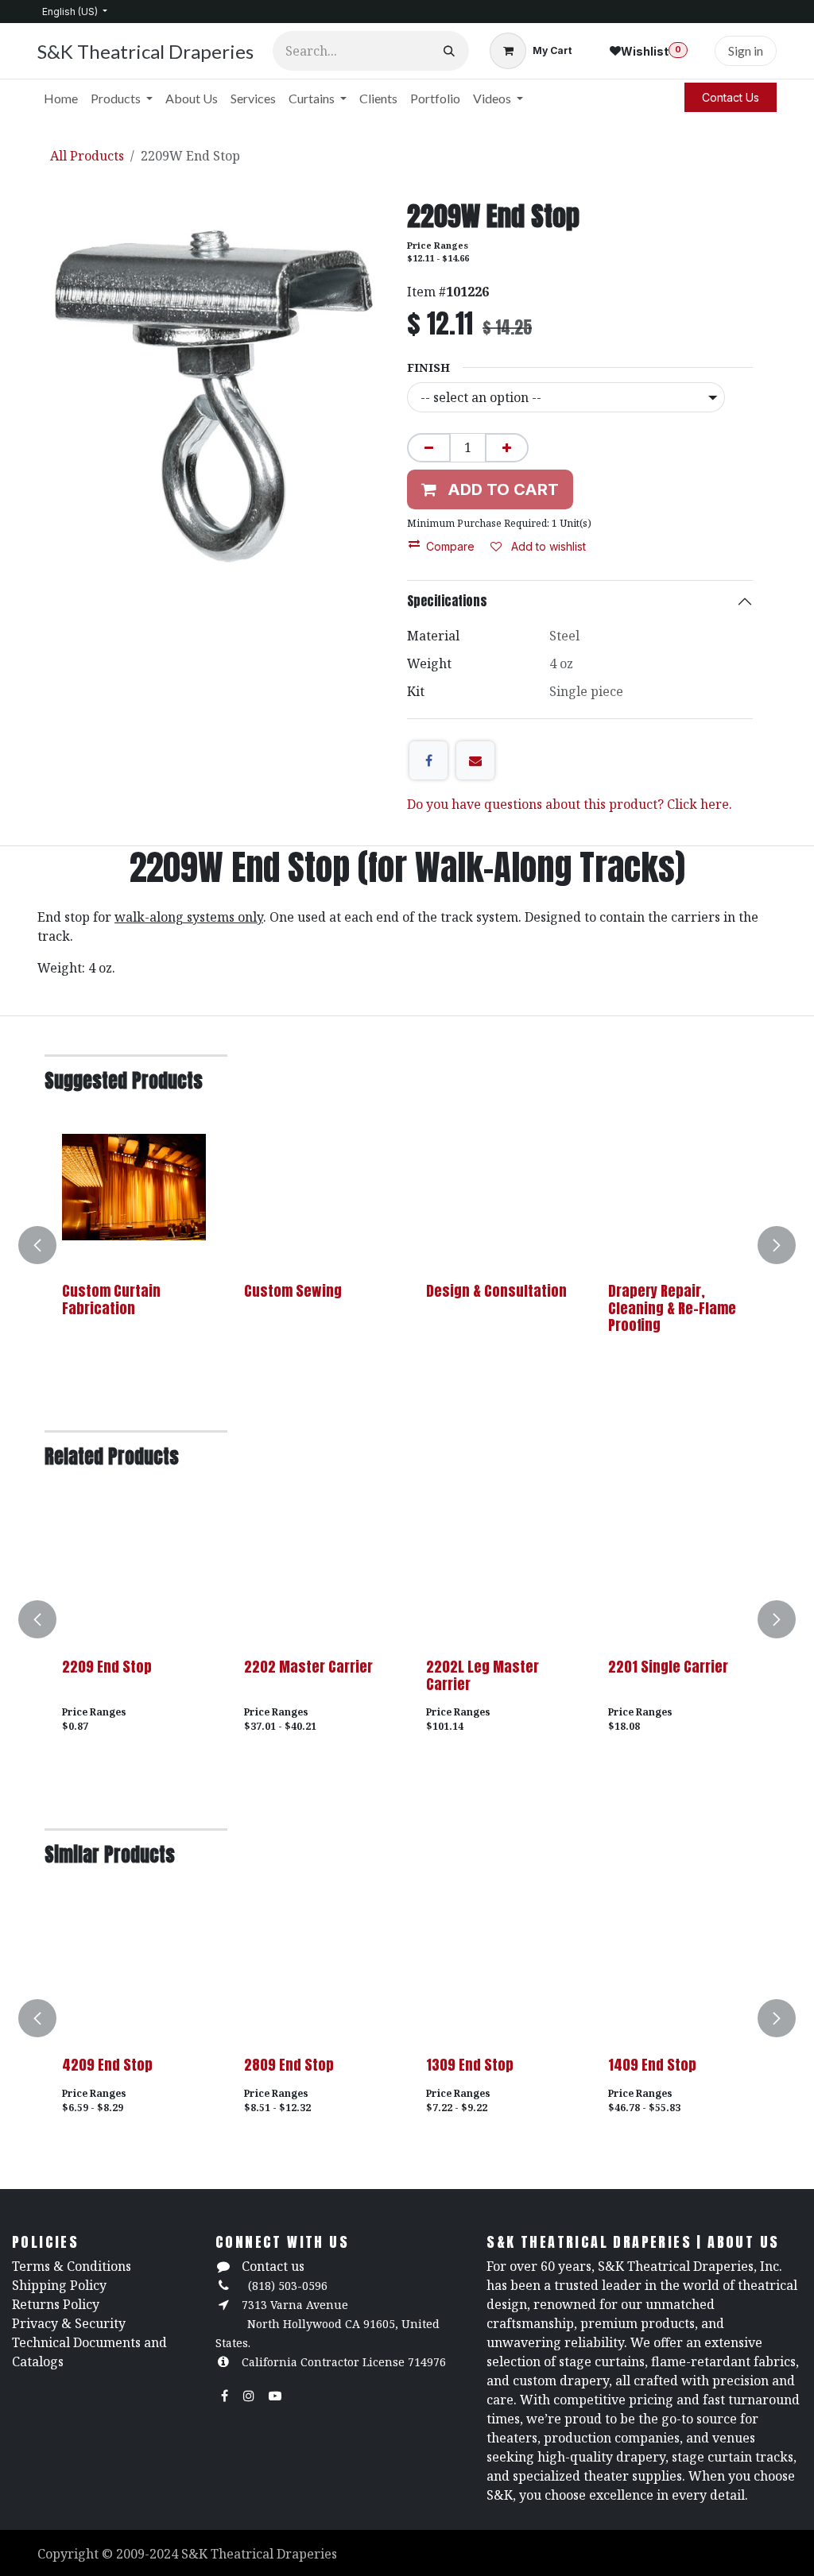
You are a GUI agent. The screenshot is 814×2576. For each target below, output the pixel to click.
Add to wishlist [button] (547, 546)
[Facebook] (428, 760)
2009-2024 (149, 2554)
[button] (47, 1245)
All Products (87, 156)
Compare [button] (450, 546)
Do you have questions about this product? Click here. (570, 804)
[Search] (449, 51)
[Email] (475, 760)
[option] (407, 1245)
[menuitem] (61, 99)
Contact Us (731, 97)
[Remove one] (429, 448)
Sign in (746, 50)
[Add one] (507, 448)
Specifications (447, 601)
